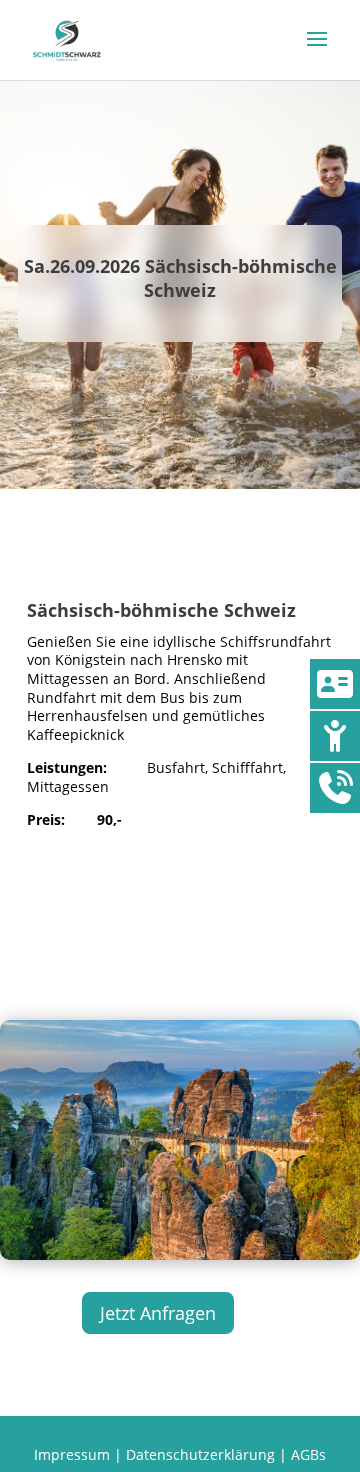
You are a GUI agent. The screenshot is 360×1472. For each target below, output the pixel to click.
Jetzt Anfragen (158, 1313)
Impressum (72, 1454)
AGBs (308, 1454)
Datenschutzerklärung (200, 1454)
